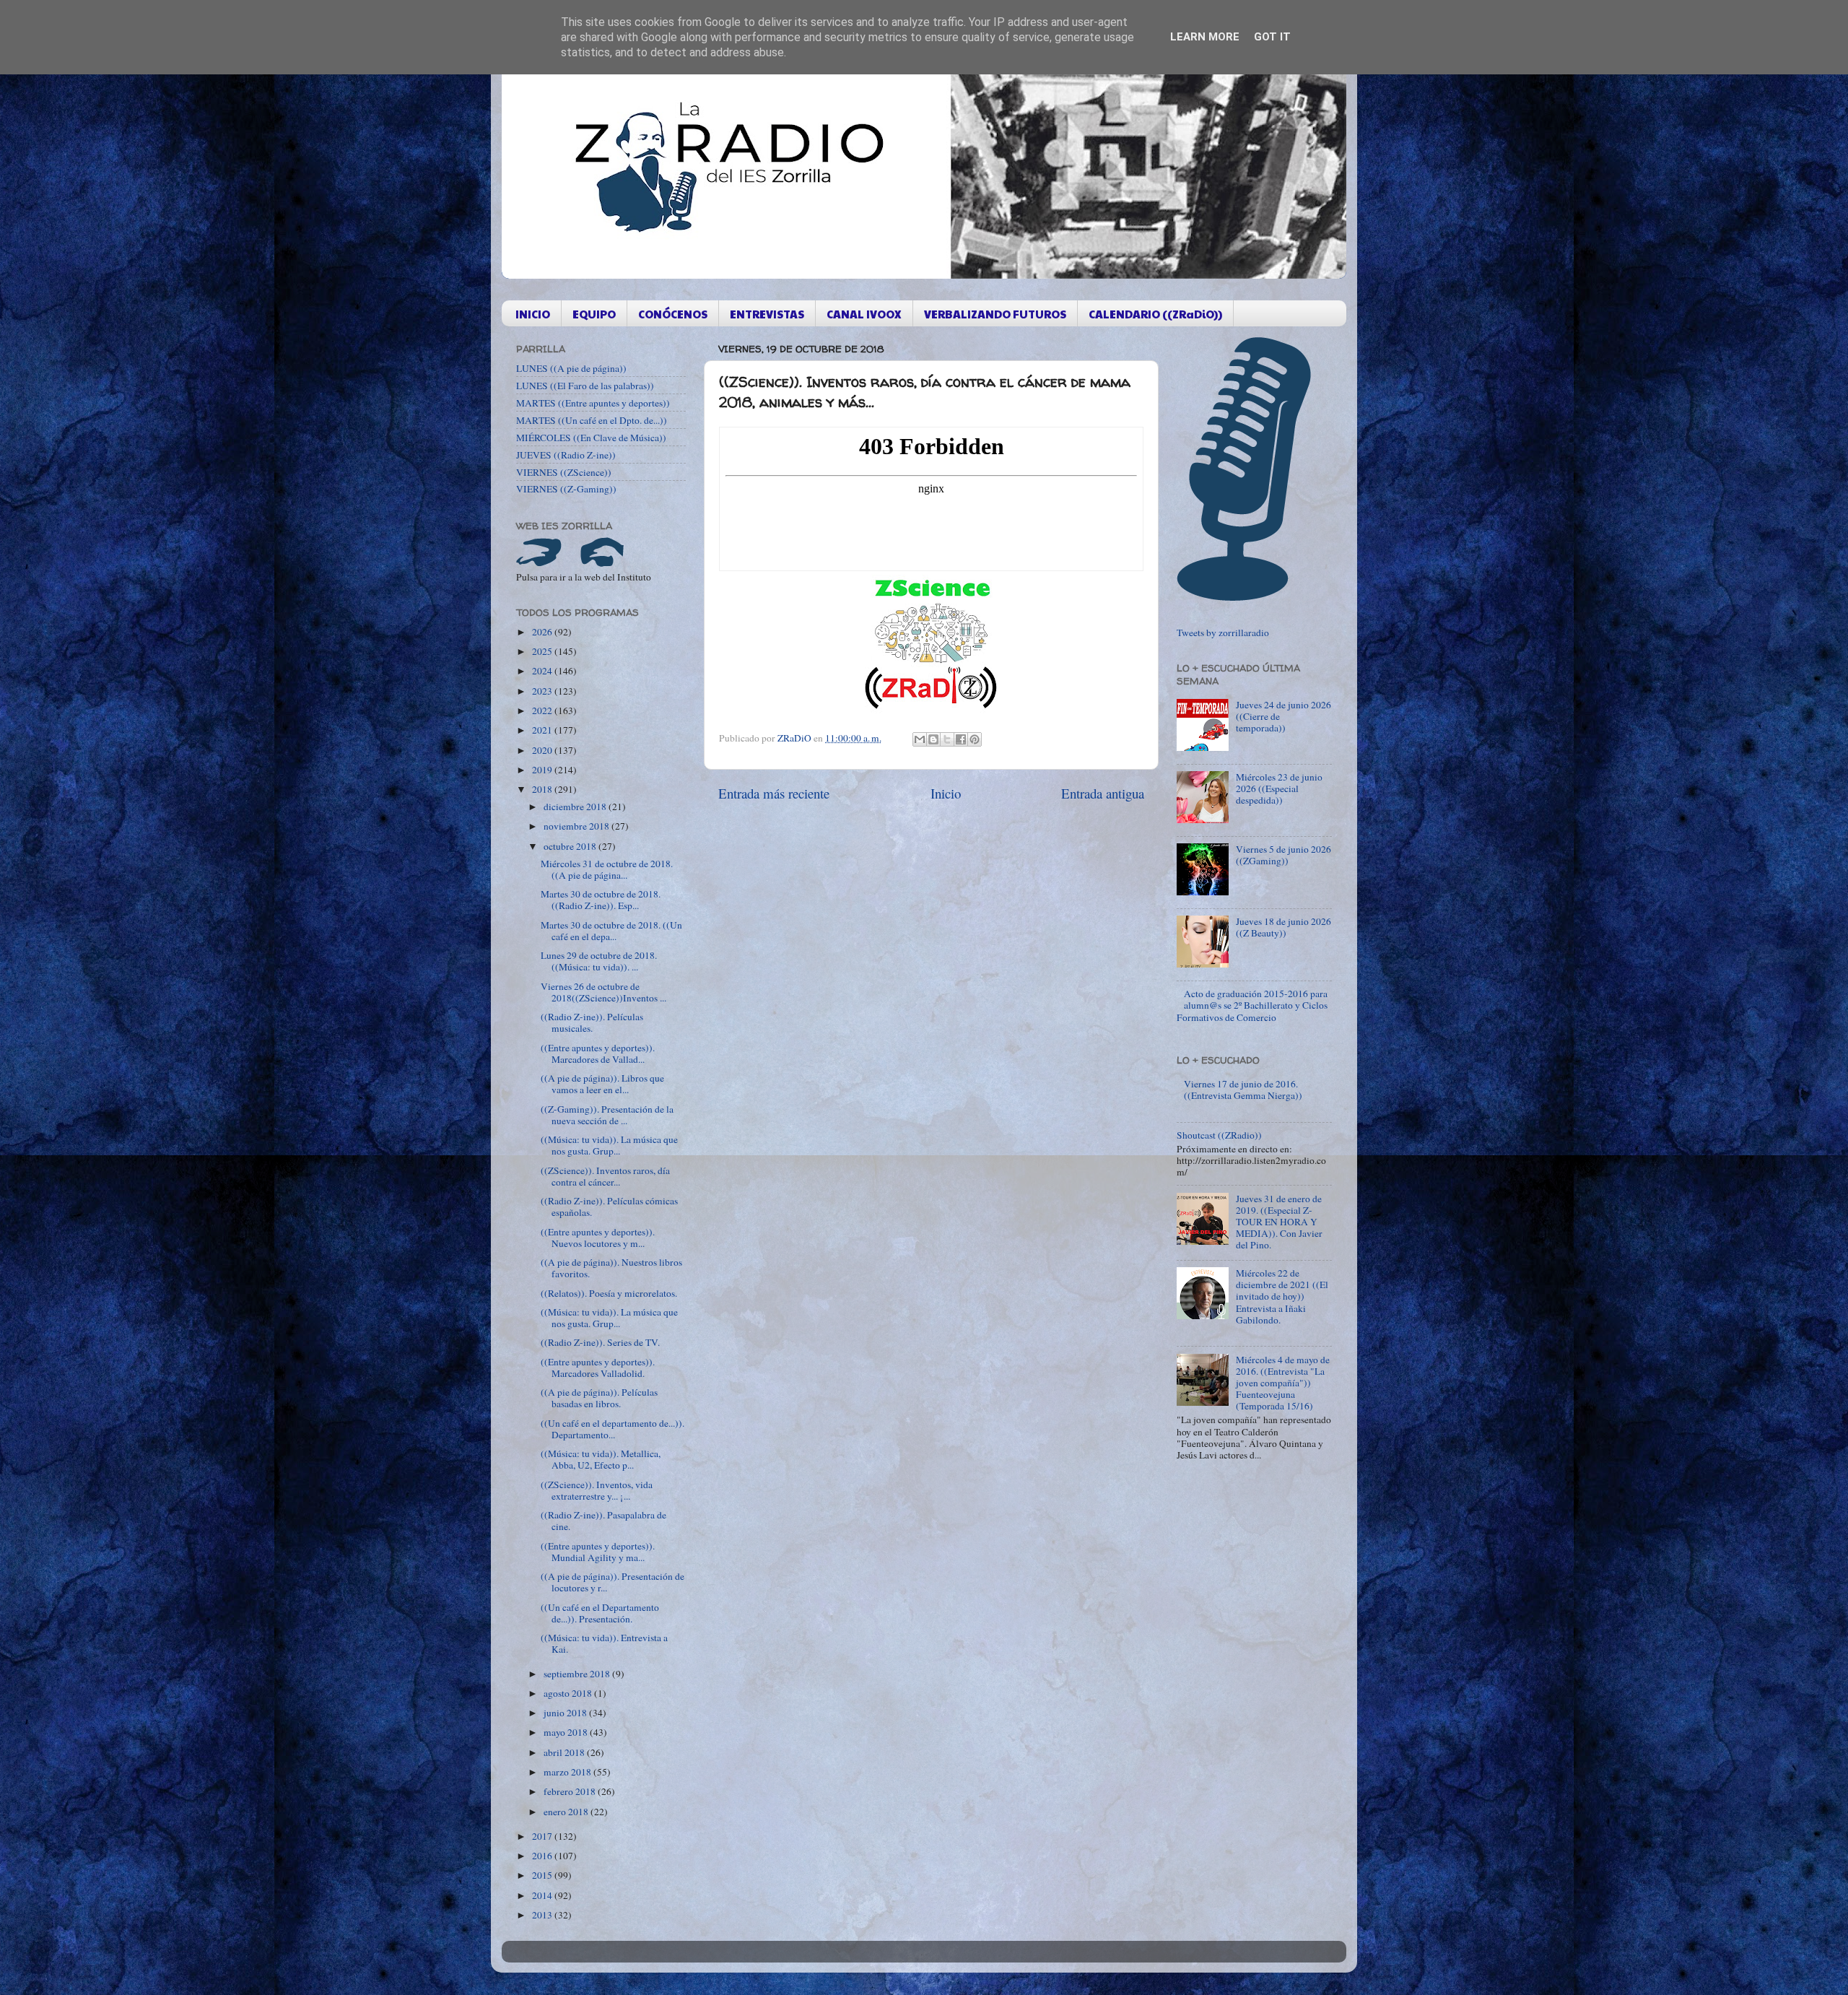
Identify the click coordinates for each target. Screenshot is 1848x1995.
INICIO (533, 314)
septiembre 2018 (578, 1674)
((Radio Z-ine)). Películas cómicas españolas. (609, 1207)
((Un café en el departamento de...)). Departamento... (613, 1429)
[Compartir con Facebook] (961, 739)
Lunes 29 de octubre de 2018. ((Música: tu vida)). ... (599, 961)
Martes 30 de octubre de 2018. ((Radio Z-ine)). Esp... (601, 900)
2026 (543, 632)
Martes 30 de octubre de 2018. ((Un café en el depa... (611, 931)
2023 (543, 691)
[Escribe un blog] (933, 739)
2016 (543, 1856)
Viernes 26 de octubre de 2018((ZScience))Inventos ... (603, 992)
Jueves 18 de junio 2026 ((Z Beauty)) (1283, 927)
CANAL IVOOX (864, 314)
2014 (543, 1895)
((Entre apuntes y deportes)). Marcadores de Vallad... (598, 1053)
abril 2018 (565, 1752)
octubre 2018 (571, 846)
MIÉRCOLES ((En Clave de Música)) (591, 438)
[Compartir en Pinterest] (975, 739)
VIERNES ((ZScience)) (564, 472)
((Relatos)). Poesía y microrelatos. (609, 1293)
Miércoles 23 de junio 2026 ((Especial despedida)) (1279, 788)
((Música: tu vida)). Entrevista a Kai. (604, 1643)
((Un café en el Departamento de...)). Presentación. (600, 1613)
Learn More (1205, 37)
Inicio (946, 793)
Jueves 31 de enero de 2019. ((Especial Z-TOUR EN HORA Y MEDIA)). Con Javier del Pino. (1279, 1222)
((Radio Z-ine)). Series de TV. (600, 1342)
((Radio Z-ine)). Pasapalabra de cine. (603, 1521)
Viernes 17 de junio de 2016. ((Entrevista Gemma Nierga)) (1243, 1090)
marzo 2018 (568, 1772)
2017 (543, 1836)
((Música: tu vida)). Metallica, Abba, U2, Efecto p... (601, 1459)
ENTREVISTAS (767, 314)
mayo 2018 (567, 1732)
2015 (543, 1875)
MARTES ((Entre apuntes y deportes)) (593, 403)
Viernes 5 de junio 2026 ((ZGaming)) (1283, 855)
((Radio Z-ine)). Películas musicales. (592, 1022)
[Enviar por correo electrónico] (920, 739)
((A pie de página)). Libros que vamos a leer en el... (602, 1084)
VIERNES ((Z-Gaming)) (566, 489)
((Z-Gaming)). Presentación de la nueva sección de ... (607, 1115)
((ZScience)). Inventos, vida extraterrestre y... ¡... (597, 1490)
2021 (543, 730)
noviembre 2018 (577, 826)
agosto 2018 (569, 1693)
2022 (543, 710)
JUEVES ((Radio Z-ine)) (566, 455)
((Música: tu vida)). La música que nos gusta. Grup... (609, 1145)
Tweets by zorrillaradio (1223, 633)
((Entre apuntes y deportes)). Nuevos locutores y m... (598, 1238)
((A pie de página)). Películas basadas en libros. (599, 1398)
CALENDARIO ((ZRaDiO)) (1155, 314)
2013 (543, 1915)
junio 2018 (566, 1713)
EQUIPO (594, 314)
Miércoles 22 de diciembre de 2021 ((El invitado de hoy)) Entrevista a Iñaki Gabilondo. (1282, 1296)
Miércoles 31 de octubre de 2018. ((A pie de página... (607, 869)
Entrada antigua (1103, 793)
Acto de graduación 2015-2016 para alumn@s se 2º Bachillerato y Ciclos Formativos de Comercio (1252, 1005)
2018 (543, 789)
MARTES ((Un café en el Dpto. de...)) (592, 420)
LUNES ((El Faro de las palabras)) (585, 386)
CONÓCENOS (673, 314)
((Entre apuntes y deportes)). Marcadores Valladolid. (598, 1368)
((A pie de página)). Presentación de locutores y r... (613, 1582)
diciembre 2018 (576, 807)
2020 (543, 750)
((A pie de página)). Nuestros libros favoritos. (611, 1268)
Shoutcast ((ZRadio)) (1219, 1135)
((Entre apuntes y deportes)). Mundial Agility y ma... (598, 1552)
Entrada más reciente (774, 793)
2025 (543, 651)
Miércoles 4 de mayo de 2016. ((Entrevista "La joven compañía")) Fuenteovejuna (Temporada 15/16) (1283, 1383)
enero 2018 (567, 1812)
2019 (543, 770)
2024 (543, 671)
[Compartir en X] (947, 739)
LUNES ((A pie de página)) (571, 368)
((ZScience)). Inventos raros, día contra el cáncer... (605, 1176)
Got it (1272, 37)
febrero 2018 (571, 1791)
